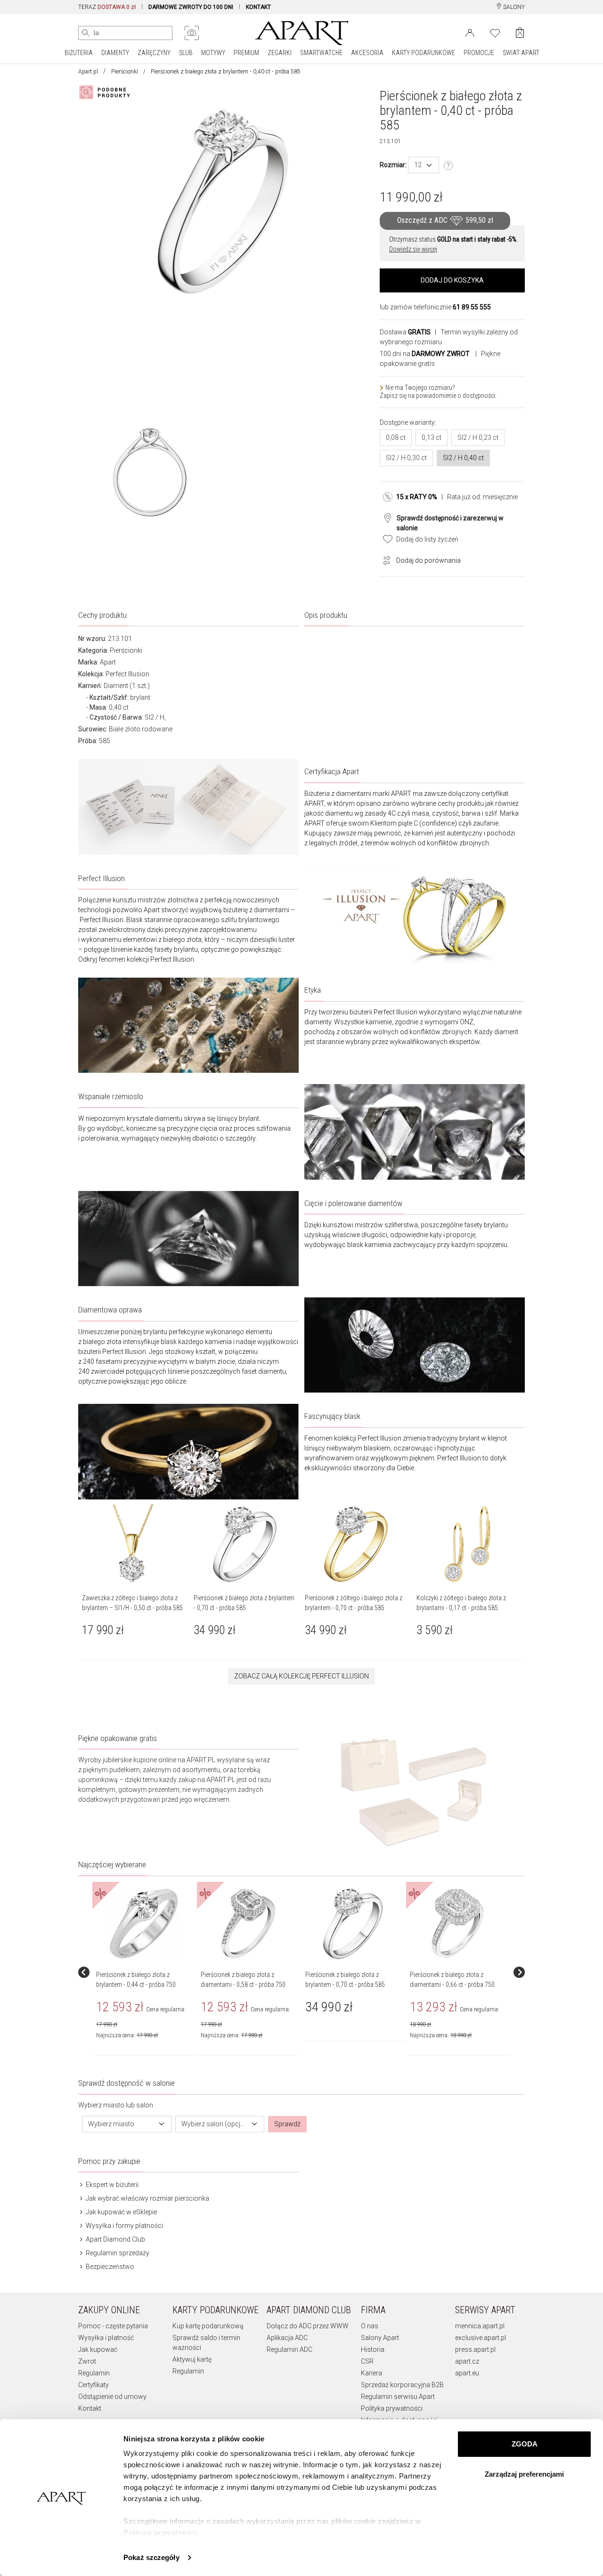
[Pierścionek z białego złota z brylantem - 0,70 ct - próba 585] (353, 1924)
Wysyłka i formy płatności (124, 2226)
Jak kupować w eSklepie (121, 2212)
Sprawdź (287, 2124)
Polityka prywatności (392, 2408)
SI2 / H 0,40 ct (463, 458)
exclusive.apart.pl (481, 2338)
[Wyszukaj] (86, 33)
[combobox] (424, 165)
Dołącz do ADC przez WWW (308, 2326)
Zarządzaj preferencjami (524, 2474)
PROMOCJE (479, 53)
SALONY (513, 7)
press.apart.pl (475, 2349)
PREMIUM (246, 53)
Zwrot (87, 2361)
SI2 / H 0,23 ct (478, 437)
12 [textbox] (418, 165)
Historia (373, 2349)
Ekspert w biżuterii (111, 2185)
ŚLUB (186, 53)
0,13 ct (432, 437)
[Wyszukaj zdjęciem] (192, 33)
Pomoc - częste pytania (113, 2326)
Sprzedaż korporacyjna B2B (402, 2385)
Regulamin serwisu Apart (398, 2397)
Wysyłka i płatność (106, 2338)
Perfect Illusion (127, 674)
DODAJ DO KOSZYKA (452, 280)
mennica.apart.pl (480, 2326)
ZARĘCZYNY (154, 53)
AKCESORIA (367, 53)
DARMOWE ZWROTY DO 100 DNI (191, 7)
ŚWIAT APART (521, 53)
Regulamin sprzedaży (117, 2253)
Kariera (371, 2373)
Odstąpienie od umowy (112, 2397)
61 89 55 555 (472, 307)
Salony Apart (380, 2338)
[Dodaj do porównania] (384, 559)
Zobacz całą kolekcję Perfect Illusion (301, 1676)
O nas (370, 2326)
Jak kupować (98, 2349)
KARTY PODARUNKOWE (424, 53)
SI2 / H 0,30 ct (406, 458)
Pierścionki (125, 72)
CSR (367, 2361)
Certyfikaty (94, 2385)
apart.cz (467, 2361)
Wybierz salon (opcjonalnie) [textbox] (214, 2124)
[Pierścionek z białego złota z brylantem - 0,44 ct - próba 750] (144, 1924)
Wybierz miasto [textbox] (111, 2124)
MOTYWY (213, 53)
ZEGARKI (280, 53)
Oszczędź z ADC (445, 221)
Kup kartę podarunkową (208, 2326)
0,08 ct (396, 437)
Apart (108, 662)
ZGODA (525, 2444)
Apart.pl (88, 72)
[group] (145, 1973)
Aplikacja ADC (287, 2338)
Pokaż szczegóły (151, 2557)
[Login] (470, 32)
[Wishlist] (495, 32)
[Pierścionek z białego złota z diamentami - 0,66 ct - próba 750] (457, 1924)
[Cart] (520, 33)
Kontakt (90, 2408)
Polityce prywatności (160, 2532)
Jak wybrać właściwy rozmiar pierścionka (147, 2198)
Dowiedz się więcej (413, 249)
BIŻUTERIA (79, 53)
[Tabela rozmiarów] (448, 166)
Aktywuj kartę (192, 2359)
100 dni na (425, 354)
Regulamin (94, 2373)
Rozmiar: (393, 165)
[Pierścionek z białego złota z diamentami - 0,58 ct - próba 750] (248, 1924)
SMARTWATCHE (321, 53)
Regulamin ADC (289, 2349)
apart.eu (467, 2373)
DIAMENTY (115, 53)
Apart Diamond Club (115, 2239)
